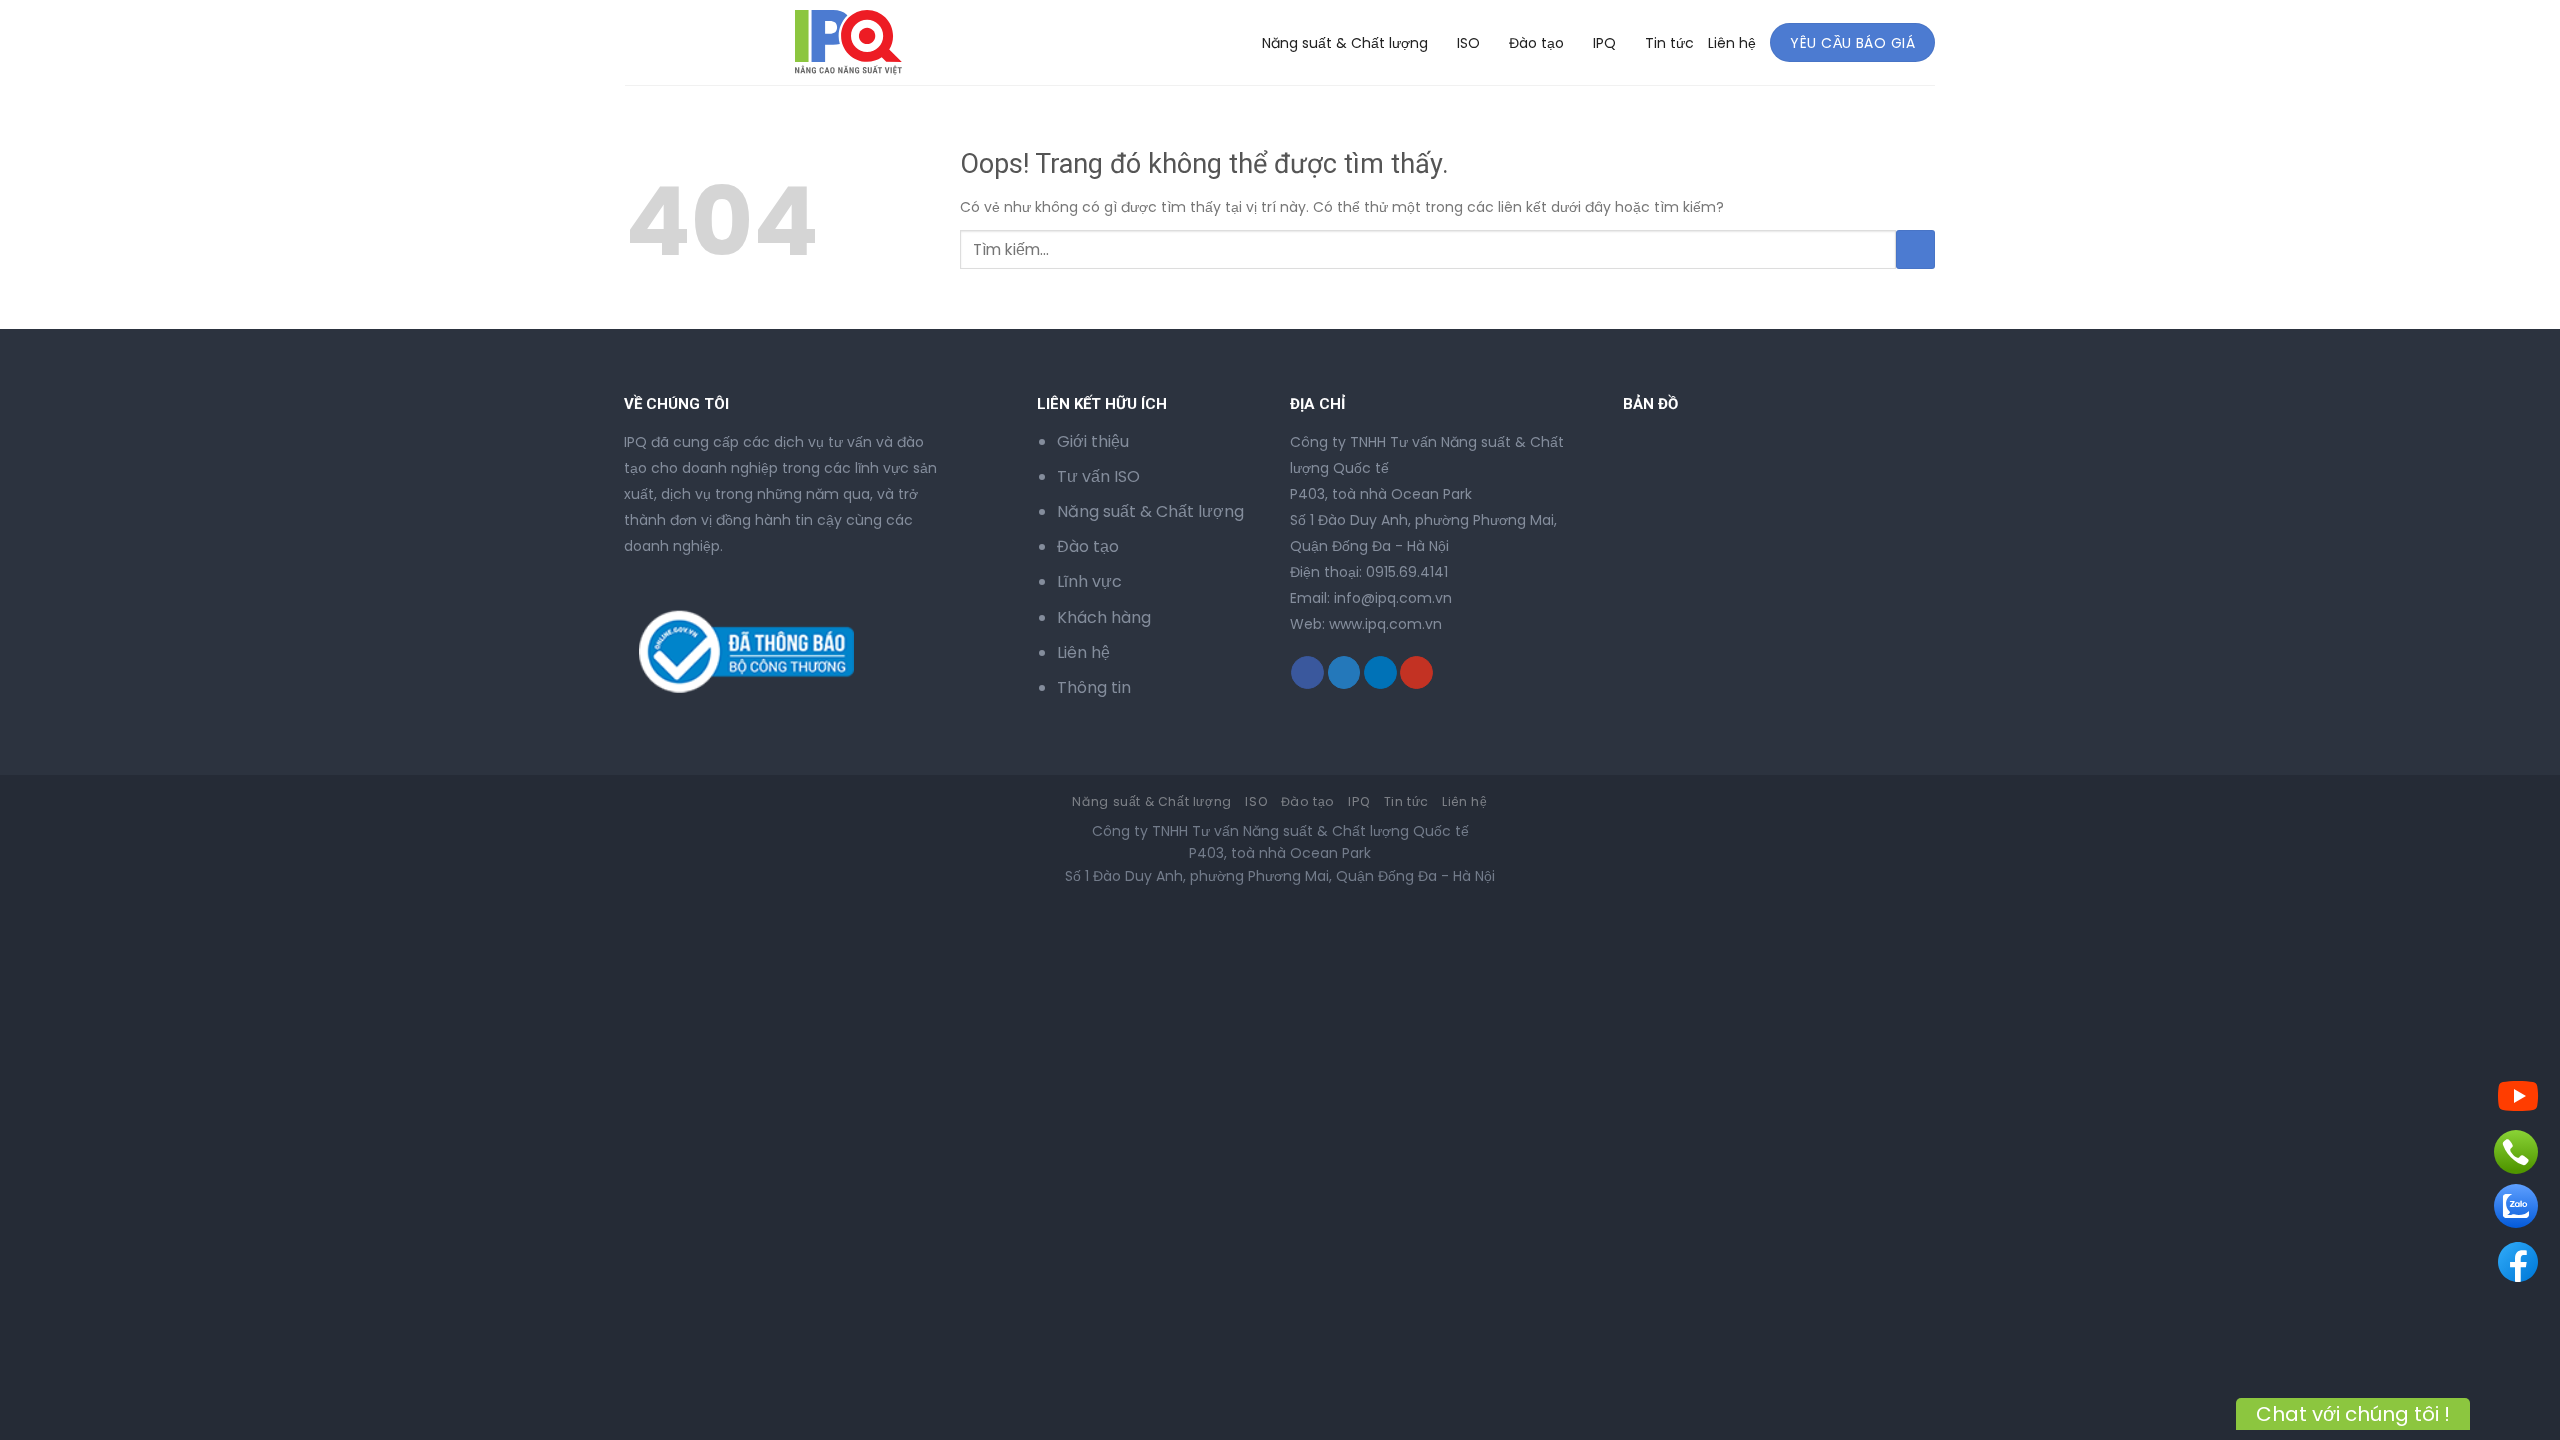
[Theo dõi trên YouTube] (1416, 673)
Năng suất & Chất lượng (1345, 43)
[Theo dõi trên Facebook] (1307, 673)
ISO (1468, 43)
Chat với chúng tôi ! (2353, 1414)
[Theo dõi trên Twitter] (1344, 673)
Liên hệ (1732, 43)
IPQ (1604, 43)
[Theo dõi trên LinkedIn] (1380, 673)
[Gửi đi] (1915, 249)
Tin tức (1669, 43)
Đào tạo (1536, 43)
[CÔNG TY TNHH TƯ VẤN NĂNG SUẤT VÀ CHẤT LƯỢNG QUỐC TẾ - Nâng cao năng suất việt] (707, 42)
